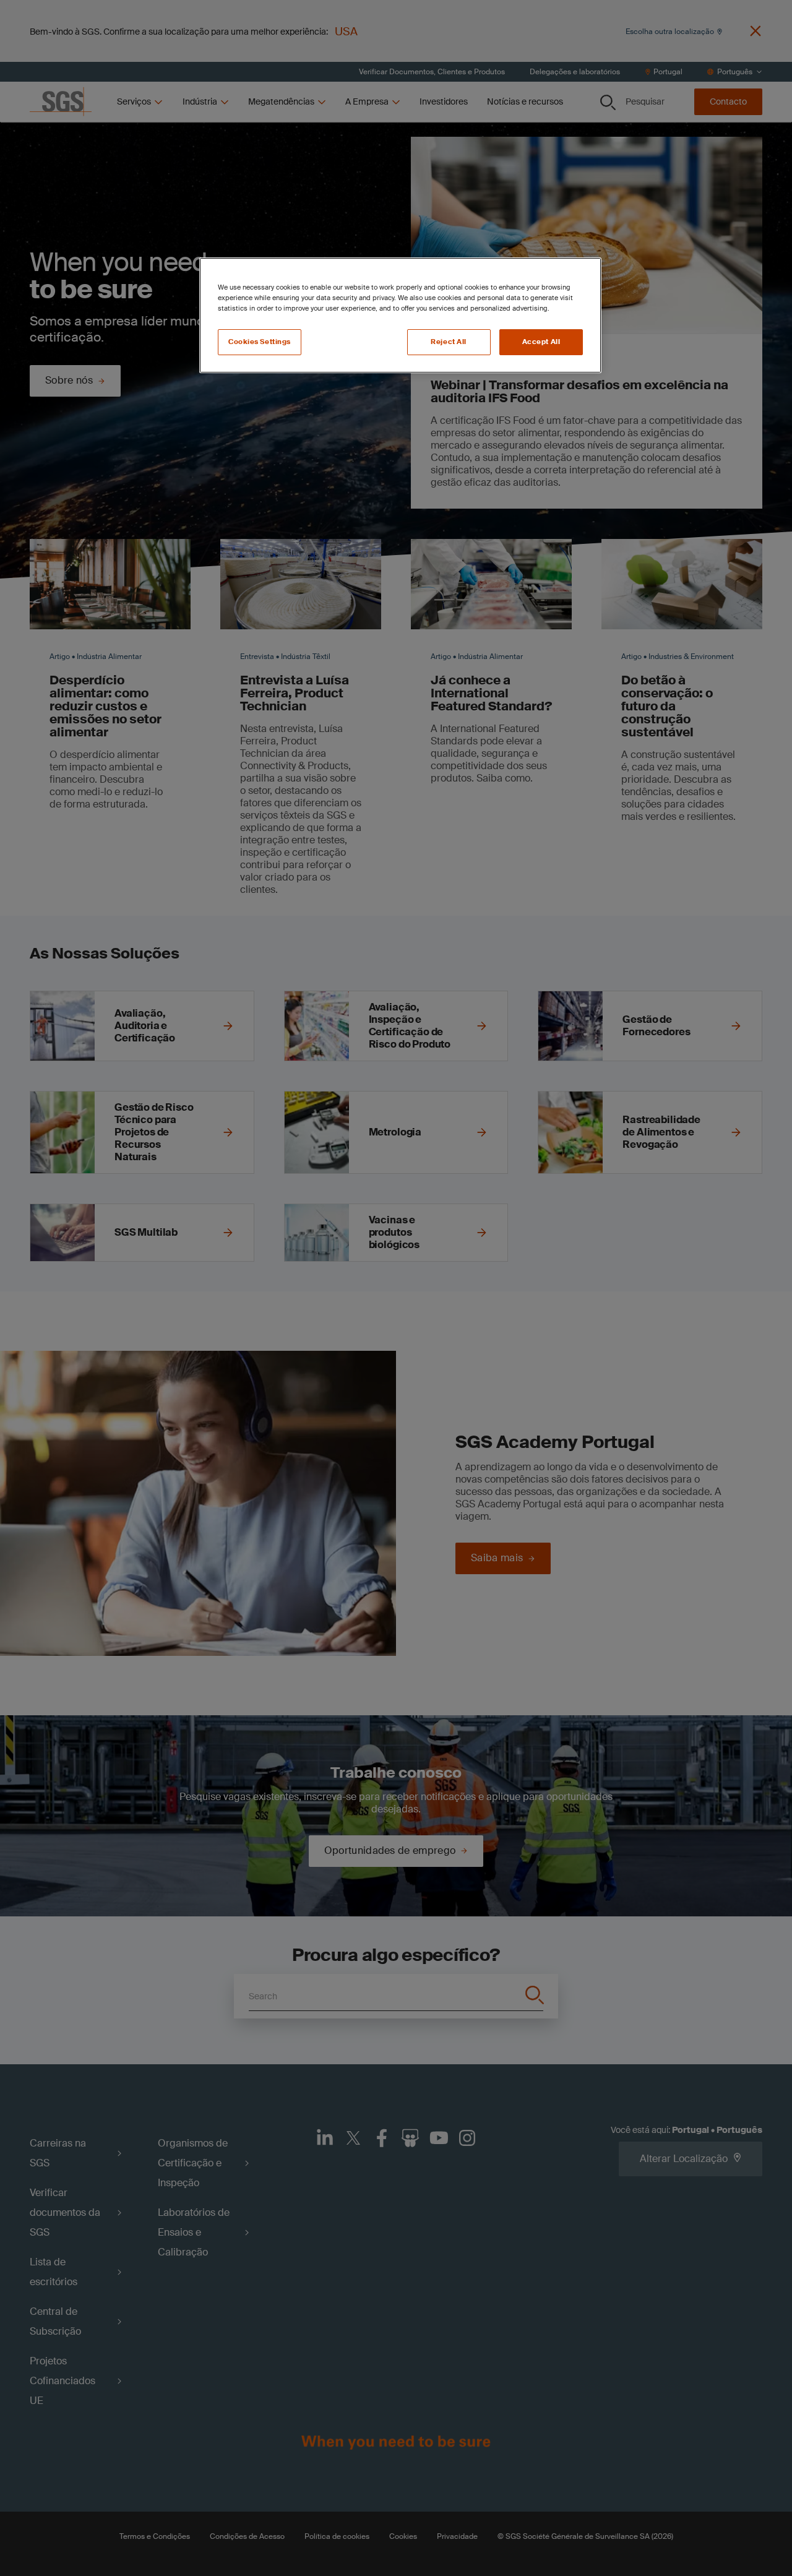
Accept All (541, 342)
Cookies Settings (260, 342)
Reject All (449, 342)
